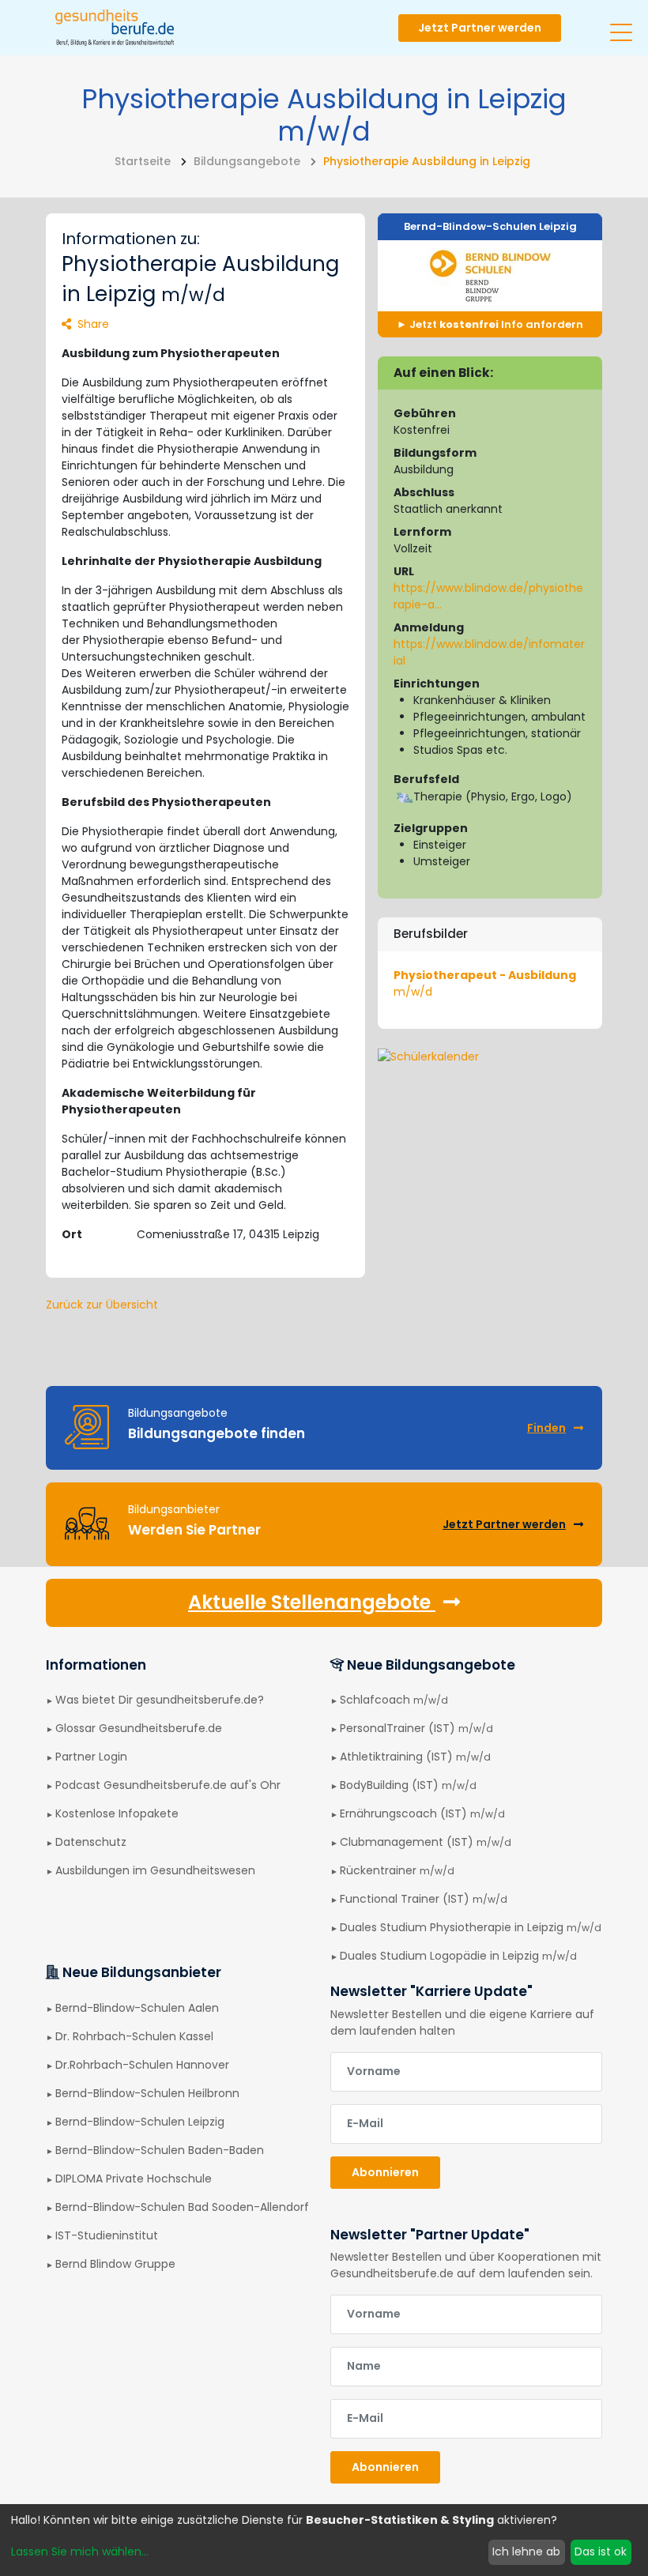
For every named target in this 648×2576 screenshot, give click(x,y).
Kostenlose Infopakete (117, 1813)
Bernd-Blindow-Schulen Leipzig (490, 226)
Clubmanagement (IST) (426, 1842)
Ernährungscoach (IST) (422, 1813)
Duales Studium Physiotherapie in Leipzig (471, 1927)
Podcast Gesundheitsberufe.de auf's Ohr (168, 1785)
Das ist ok (601, 2552)
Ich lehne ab (526, 2552)
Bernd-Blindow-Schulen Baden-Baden (160, 2150)
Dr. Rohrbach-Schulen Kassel (134, 2036)
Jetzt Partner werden (480, 28)
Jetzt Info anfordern (495, 324)
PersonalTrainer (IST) (416, 1728)
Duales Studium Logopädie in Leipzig (458, 1956)
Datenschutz (91, 1842)
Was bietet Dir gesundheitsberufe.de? (160, 1700)
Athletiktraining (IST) (415, 1757)
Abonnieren (385, 2172)
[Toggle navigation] (621, 26)
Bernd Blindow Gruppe (115, 2264)
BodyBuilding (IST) (408, 1785)
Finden (546, 1428)
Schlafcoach (394, 1700)
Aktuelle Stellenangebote (312, 1602)
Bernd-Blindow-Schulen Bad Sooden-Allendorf (182, 2207)
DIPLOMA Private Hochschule (134, 2179)
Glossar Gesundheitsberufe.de (139, 1728)
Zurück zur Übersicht (102, 1305)
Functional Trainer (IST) (424, 1899)
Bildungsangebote (247, 161)
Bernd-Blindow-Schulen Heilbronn (147, 2093)
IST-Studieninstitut (107, 2235)
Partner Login (91, 1757)
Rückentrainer (397, 1870)
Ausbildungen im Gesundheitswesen (155, 1870)
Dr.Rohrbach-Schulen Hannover (142, 2065)
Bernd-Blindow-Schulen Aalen (137, 2008)
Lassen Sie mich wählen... (80, 2552)
